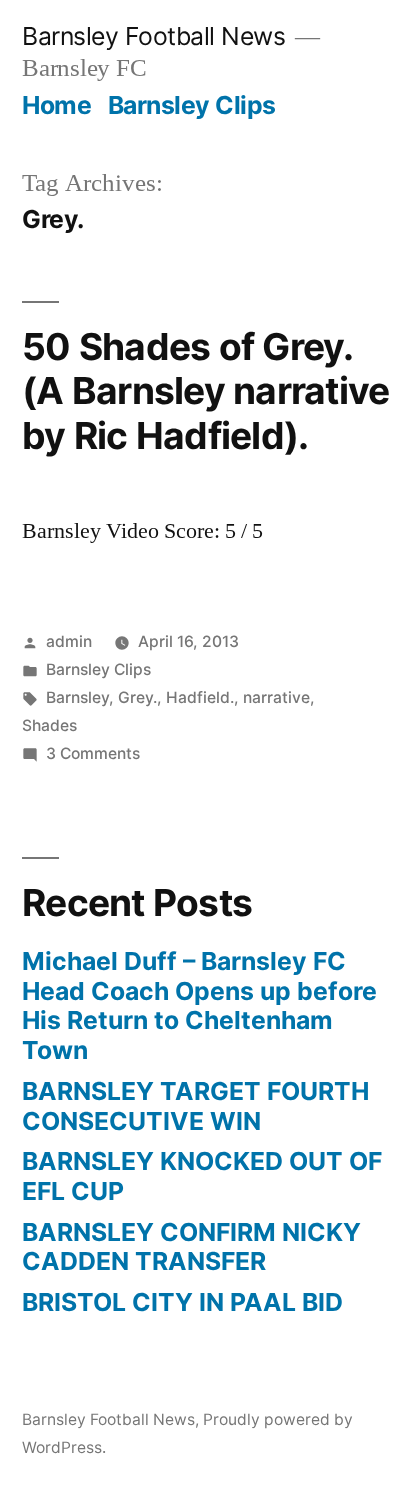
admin (69, 641)
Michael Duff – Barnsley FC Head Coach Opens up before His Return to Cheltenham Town (199, 1005)
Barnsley (77, 697)
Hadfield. (200, 697)
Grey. (137, 697)
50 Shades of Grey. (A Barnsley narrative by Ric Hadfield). (205, 391)
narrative (276, 697)
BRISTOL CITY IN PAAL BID (182, 1302)
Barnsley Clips (192, 105)
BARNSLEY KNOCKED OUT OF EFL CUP (202, 1176)
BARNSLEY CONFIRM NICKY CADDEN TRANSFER (191, 1247)
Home (56, 105)
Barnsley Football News (153, 36)
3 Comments (93, 753)
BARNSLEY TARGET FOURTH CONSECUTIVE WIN (195, 1106)
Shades (49, 725)
